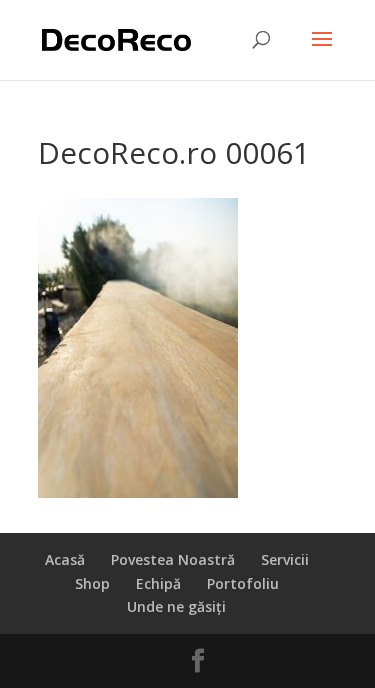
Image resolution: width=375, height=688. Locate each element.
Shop (92, 583)
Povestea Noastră (173, 559)
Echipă (158, 583)
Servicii (285, 559)
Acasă (65, 559)
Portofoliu (243, 583)
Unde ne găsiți (176, 606)
